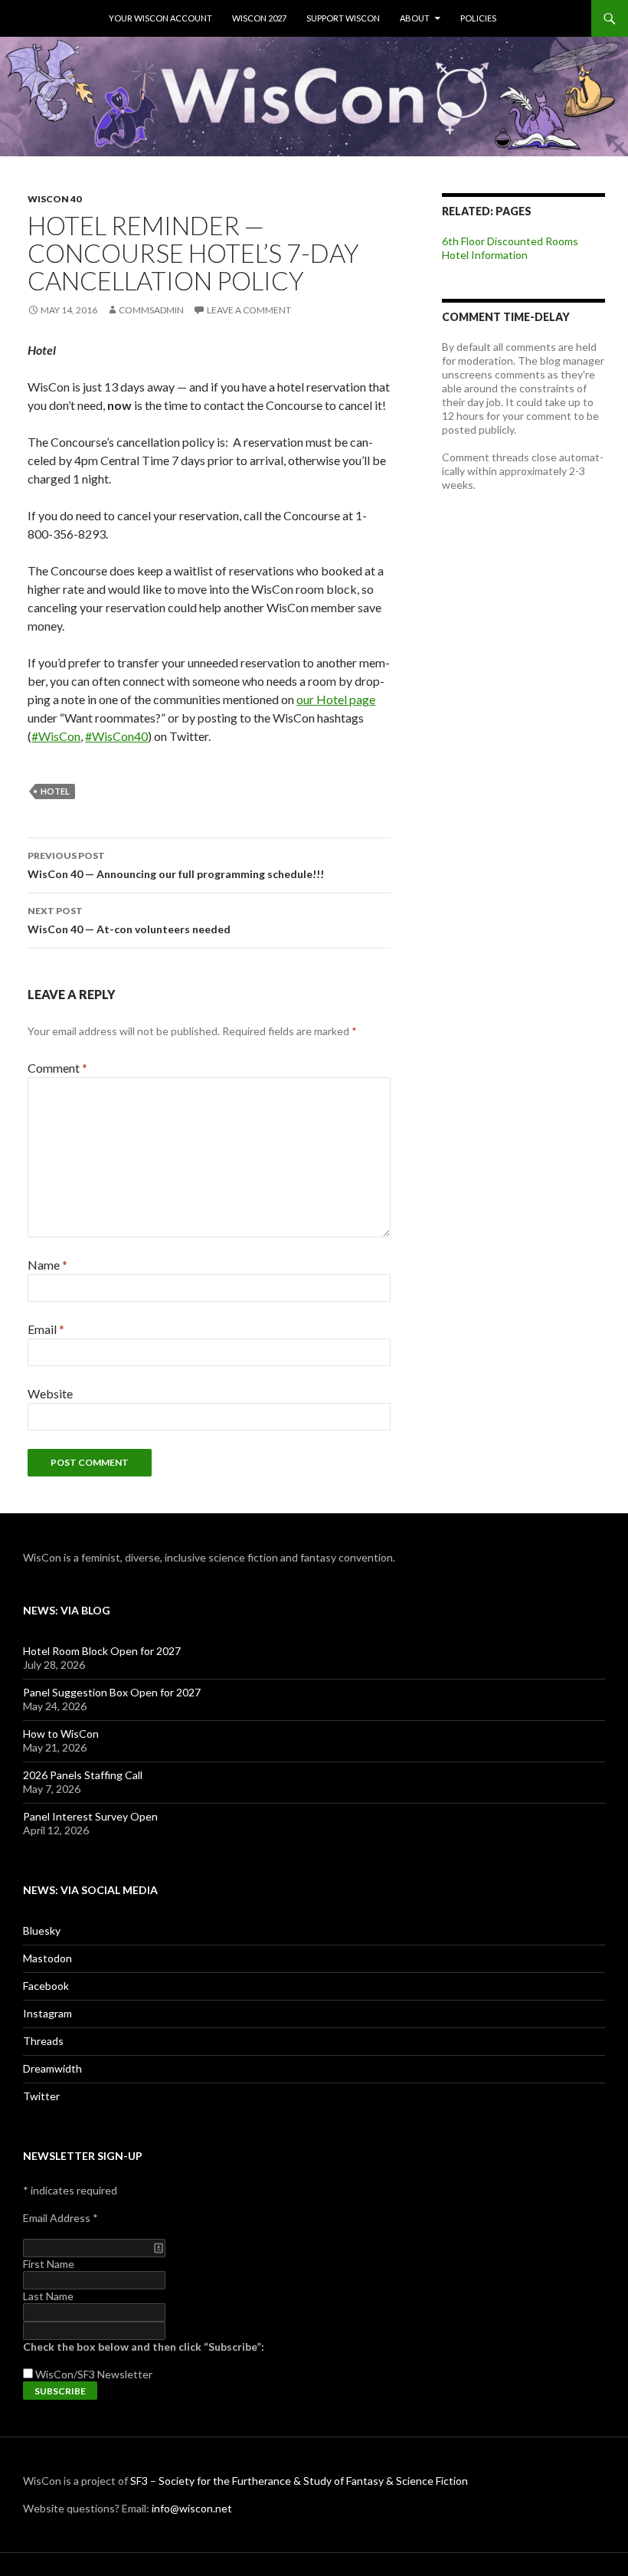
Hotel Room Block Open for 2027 (102, 1651)
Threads (43, 2041)
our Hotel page (336, 699)
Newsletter (125, 2374)
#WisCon (56, 736)
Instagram (47, 2013)
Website (50, 1393)
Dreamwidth (52, 2068)
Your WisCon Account (160, 18)
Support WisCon (343, 18)
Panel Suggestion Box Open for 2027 (112, 1692)
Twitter (41, 2096)
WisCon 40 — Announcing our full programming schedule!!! (176, 865)
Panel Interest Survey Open (90, 1816)
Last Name (48, 2296)
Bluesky (42, 1930)
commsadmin (151, 310)
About (415, 18)
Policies (478, 18)
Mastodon (47, 1958)
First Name (49, 2264)
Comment (57, 1068)
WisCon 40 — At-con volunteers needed (129, 920)
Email (46, 1329)
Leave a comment (249, 310)
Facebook (46, 1986)
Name (47, 1265)
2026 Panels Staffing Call (83, 1775)
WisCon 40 (54, 199)
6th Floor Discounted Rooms (510, 241)
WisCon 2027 (259, 18)
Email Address (61, 2218)
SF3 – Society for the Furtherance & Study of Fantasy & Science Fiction (299, 2481)
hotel (55, 791)
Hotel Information (485, 255)
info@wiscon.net (192, 2508)
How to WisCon (61, 1734)
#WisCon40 (116, 736)
